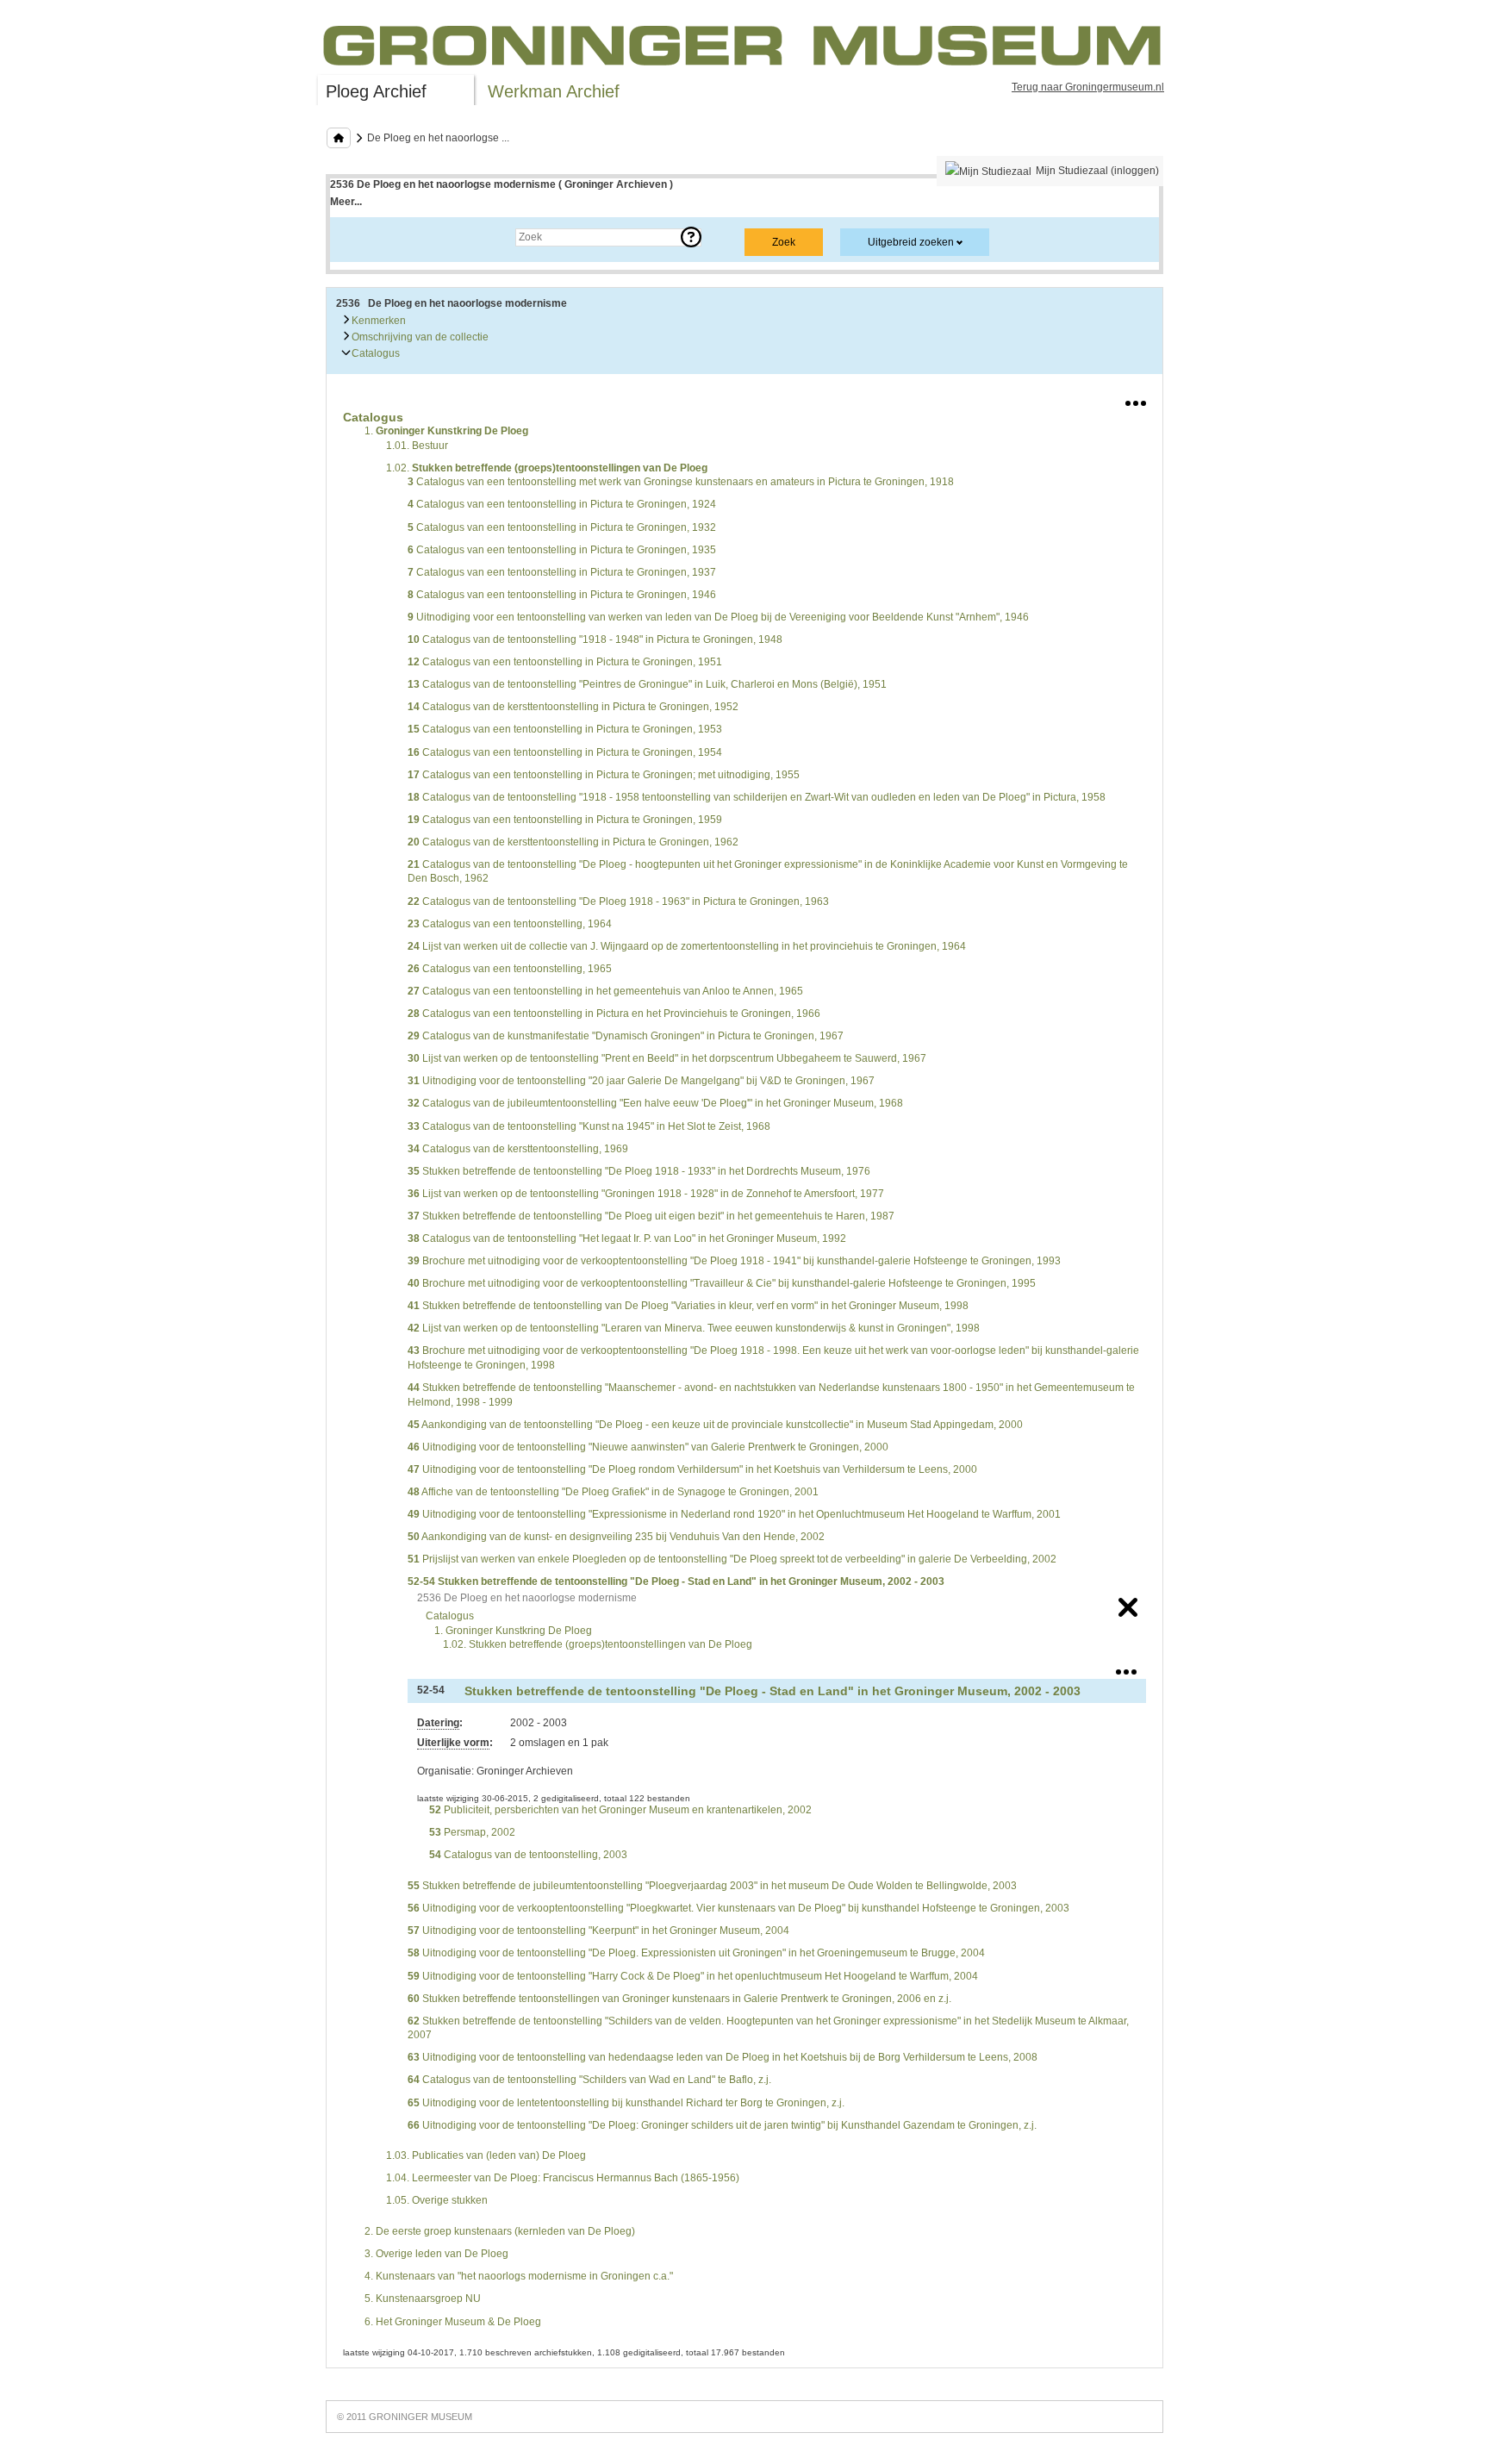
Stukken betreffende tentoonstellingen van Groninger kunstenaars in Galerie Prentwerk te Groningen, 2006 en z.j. (679, 1999)
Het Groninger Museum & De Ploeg (453, 2322)
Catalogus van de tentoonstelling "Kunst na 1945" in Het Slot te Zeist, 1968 (589, 1126)
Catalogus (374, 353)
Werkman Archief (554, 91)
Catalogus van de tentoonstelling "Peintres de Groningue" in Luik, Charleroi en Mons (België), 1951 (647, 684)
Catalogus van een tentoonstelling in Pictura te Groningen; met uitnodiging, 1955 (604, 775)
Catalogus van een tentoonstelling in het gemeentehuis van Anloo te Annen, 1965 (605, 991)
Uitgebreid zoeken (911, 242)
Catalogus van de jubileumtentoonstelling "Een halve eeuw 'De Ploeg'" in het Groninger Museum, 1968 (655, 1103)
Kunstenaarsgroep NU (423, 2299)
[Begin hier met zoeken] (339, 138)
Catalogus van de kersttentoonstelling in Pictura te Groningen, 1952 (573, 707)
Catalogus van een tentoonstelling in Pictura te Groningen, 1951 (565, 662)
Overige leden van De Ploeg (436, 2254)
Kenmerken (377, 321)
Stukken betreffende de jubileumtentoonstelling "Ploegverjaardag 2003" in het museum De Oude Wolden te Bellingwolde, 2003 (712, 1886)
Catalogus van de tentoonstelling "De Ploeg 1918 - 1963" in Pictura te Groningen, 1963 (618, 901)
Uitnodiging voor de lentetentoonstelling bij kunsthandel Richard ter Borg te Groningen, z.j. (626, 2103)
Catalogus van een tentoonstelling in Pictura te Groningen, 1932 (562, 527)
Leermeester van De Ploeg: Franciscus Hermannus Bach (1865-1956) (563, 2178)
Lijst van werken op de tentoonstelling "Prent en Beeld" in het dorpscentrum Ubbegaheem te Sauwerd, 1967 (667, 1058)
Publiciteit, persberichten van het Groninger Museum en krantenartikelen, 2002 (620, 1810)
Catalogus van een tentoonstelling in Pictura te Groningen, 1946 (562, 595)
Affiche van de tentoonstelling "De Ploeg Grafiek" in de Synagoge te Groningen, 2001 (613, 1492)
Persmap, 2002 (472, 1832)
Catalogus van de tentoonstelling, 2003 (528, 1855)
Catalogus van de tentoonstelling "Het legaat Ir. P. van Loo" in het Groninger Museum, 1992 (627, 1238)
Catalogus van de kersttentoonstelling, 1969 (518, 1149)
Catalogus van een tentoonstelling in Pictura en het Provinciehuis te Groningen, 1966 (614, 1014)
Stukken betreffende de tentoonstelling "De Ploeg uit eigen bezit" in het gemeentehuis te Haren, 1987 (651, 1216)
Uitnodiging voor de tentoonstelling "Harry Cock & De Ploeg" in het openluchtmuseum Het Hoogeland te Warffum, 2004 (693, 1976)
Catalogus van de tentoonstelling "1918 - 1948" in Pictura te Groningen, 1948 (595, 639)
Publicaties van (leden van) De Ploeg (486, 2155)
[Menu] (1136, 400)
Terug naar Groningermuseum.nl (1088, 87)
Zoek (359, 237)
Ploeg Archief (376, 91)
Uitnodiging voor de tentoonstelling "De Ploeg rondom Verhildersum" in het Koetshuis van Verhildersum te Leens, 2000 (692, 1469)
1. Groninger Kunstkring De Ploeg (513, 1631)
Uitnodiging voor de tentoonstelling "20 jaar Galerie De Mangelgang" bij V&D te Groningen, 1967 (641, 1081)
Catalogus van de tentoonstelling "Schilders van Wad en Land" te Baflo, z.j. (589, 2080)
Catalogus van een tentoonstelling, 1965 (510, 969)
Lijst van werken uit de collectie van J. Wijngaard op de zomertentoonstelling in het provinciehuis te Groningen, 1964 (687, 946)
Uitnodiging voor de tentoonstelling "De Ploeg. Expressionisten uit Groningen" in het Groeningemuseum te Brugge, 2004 (696, 1953)
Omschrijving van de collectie (419, 337)
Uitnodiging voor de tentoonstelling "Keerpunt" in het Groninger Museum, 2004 (598, 1931)
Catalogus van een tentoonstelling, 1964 (510, 924)
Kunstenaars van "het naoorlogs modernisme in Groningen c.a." (519, 2276)
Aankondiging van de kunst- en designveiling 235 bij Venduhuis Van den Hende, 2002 (616, 1537)
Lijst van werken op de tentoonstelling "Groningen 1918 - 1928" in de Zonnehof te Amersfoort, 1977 (646, 1194)
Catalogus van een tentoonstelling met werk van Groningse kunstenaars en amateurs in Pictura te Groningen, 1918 (681, 482)
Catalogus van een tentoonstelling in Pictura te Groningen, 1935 (562, 550)
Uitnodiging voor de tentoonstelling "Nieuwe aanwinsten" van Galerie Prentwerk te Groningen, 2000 (648, 1447)
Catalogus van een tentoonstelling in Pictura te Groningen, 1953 (565, 729)
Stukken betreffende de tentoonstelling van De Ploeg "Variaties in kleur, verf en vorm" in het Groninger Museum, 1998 (688, 1306)
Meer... (346, 202)
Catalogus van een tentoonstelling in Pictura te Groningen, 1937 (562, 572)
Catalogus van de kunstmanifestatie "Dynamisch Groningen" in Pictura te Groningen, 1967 (626, 1036)
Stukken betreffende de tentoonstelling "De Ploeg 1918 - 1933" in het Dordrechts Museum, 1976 (639, 1171)
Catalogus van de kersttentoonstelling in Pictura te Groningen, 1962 (573, 842)
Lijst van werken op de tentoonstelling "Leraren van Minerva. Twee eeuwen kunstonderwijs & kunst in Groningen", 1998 (694, 1328)
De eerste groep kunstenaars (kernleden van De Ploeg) (500, 2231)
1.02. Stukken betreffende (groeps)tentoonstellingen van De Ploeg (598, 1644)
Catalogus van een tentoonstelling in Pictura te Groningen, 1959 (565, 820)
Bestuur (417, 446)
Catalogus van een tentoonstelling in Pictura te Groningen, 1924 (562, 504)
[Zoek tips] (691, 237)
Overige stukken (437, 2200)
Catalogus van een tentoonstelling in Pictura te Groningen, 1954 (565, 752)
